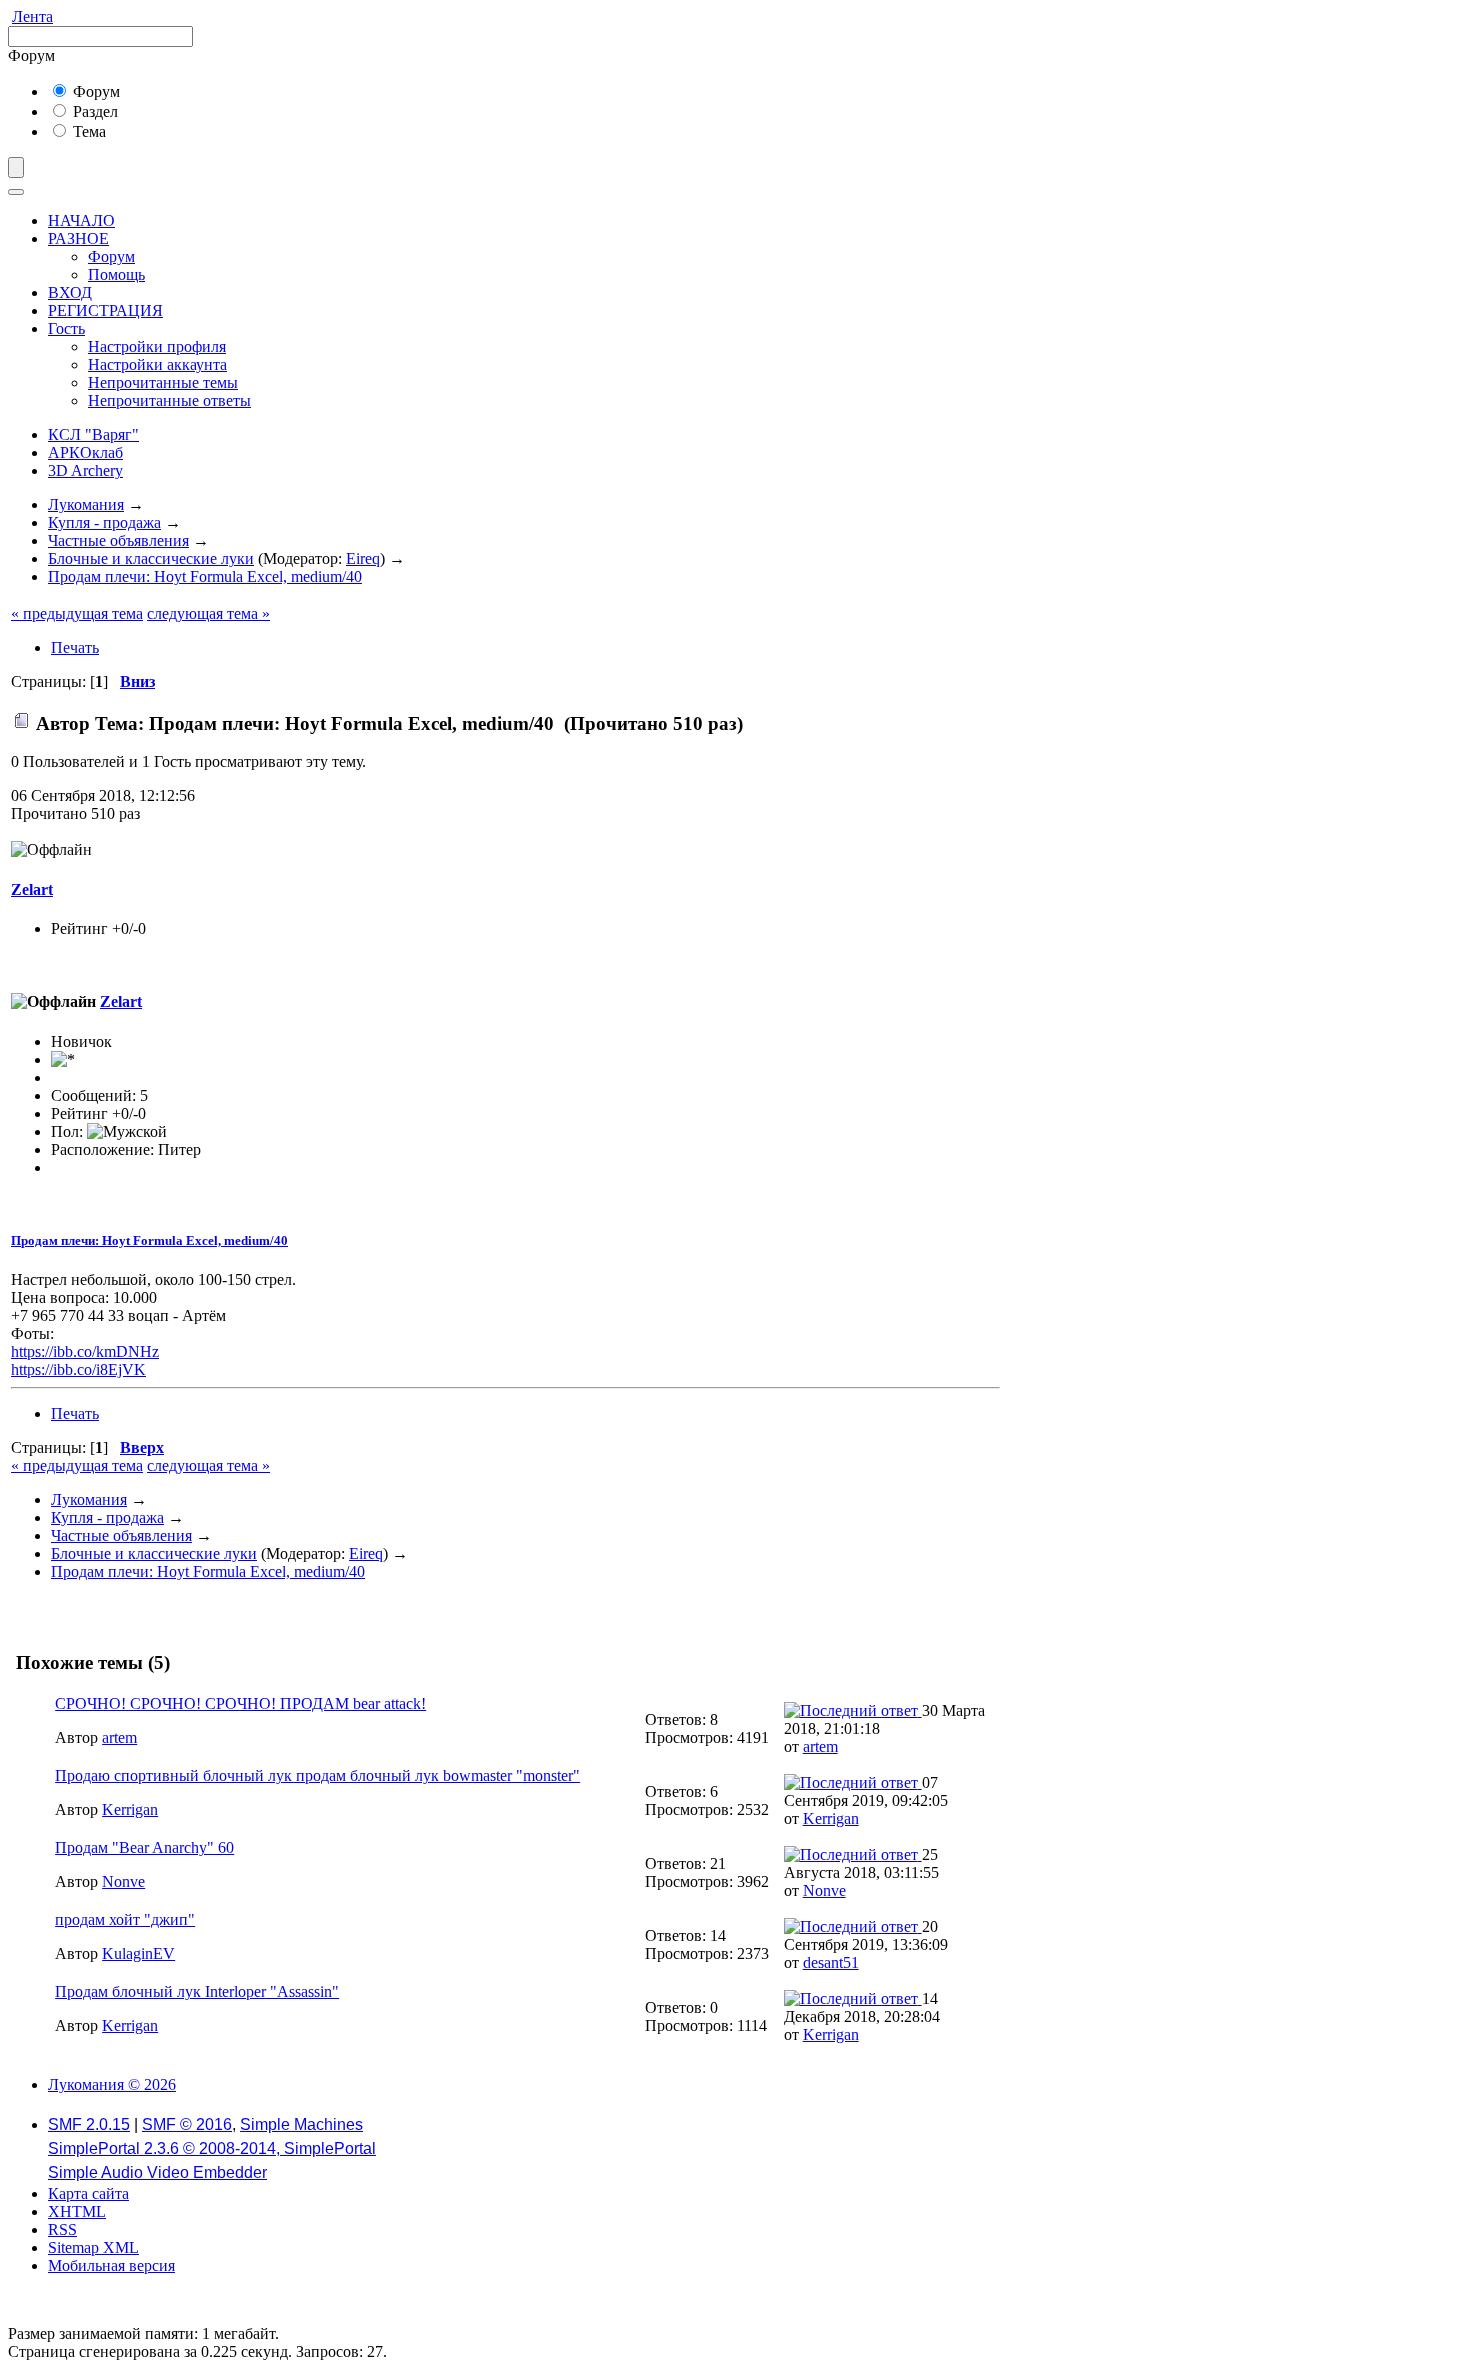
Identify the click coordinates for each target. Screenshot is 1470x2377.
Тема (87, 131)
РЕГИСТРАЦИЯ (105, 310)
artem (119, 1737)
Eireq (363, 558)
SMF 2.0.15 (89, 2124)
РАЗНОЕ (78, 238)
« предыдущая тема (77, 613)
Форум (94, 91)
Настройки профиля (157, 346)
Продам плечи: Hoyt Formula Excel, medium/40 (149, 1240)
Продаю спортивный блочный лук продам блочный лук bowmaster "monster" (317, 1775)
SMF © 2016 (187, 2124)
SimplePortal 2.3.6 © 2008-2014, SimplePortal (212, 2148)
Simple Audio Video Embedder (157, 2172)
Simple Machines (301, 2124)
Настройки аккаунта (157, 364)
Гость (66, 328)
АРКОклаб (85, 452)
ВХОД (70, 292)
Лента (32, 16)
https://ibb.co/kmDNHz (85, 1351)
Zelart (32, 889)
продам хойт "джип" (125, 1919)
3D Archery (85, 470)
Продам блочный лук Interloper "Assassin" (197, 1991)
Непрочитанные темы (163, 382)
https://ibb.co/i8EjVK (78, 1369)
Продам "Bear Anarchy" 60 (144, 1847)
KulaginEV (138, 1953)
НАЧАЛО (81, 220)
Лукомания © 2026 (112, 2084)
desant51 (831, 1962)
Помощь (116, 274)
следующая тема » (208, 613)
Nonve (123, 1881)
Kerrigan (130, 1809)
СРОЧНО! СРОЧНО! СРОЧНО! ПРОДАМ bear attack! (240, 1703)
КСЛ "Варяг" (93, 434)
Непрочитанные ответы (169, 400)
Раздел (93, 111)
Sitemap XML (93, 2247)
